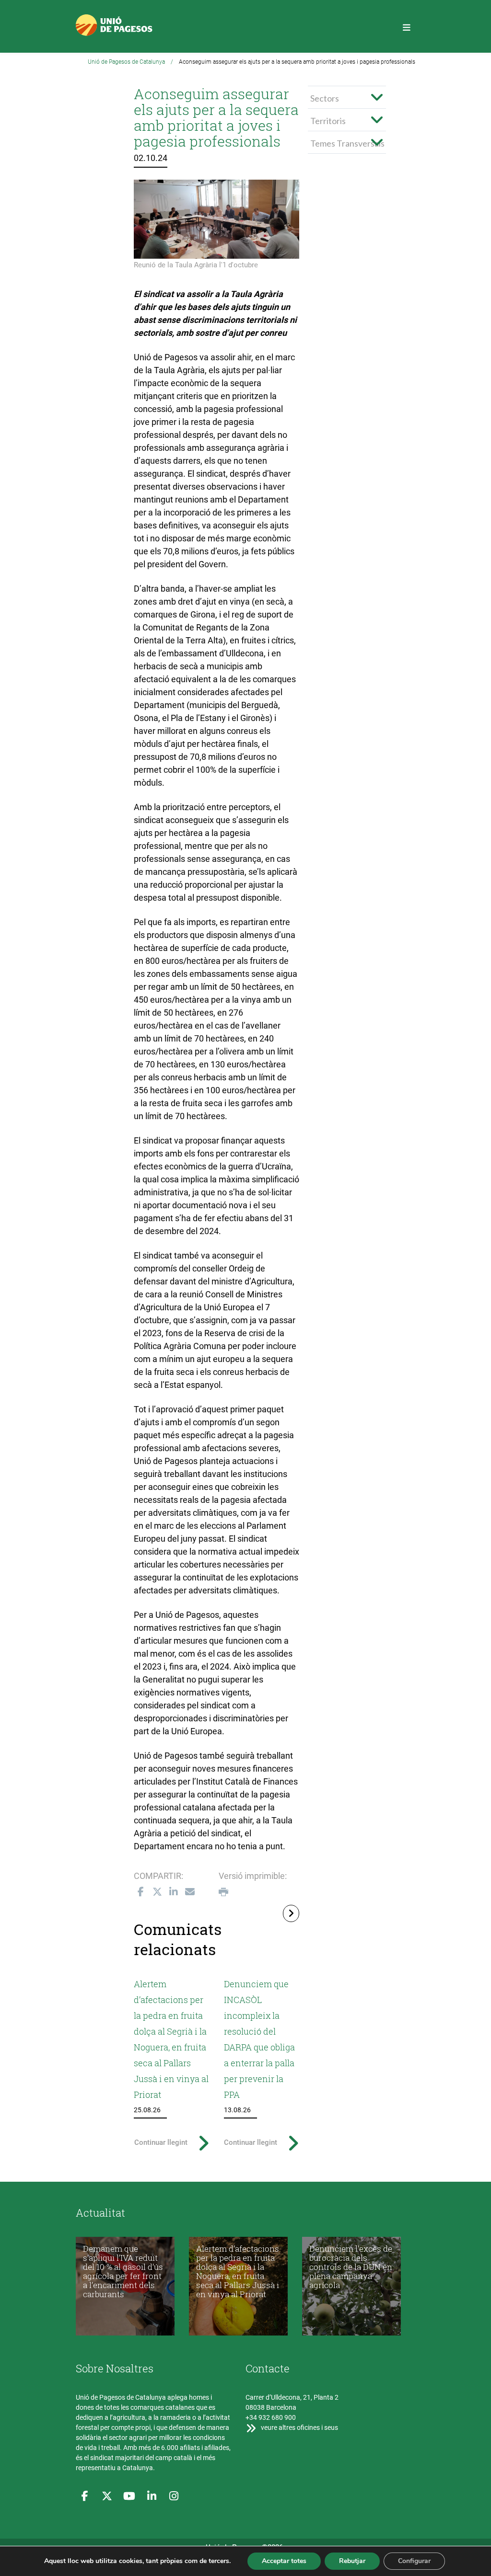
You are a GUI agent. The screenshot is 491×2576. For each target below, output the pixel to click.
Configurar (414, 2561)
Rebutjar (352, 2561)
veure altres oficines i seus (299, 2427)
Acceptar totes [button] (284, 2561)
